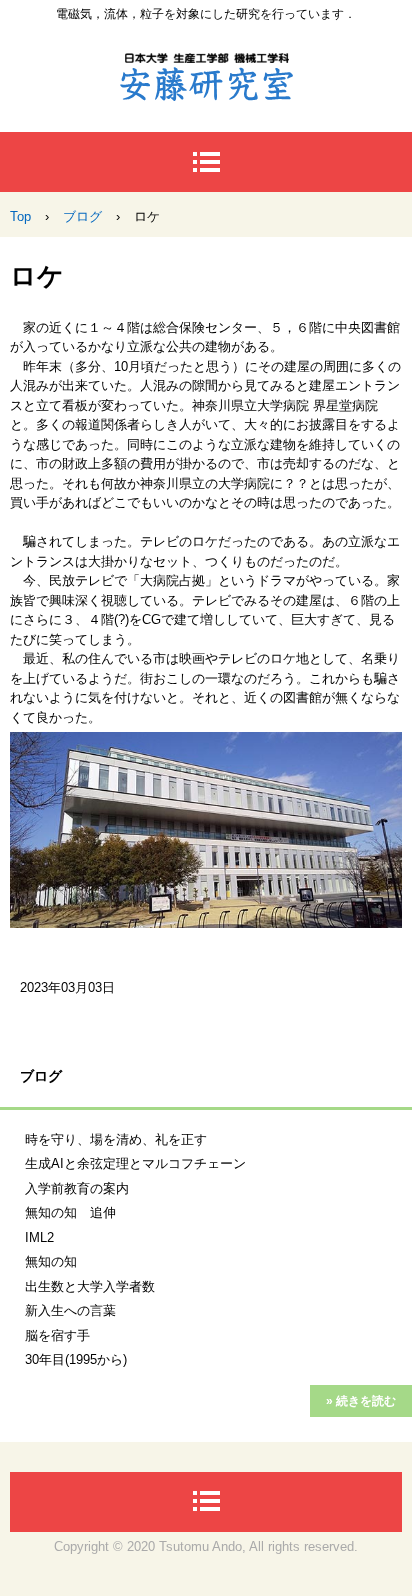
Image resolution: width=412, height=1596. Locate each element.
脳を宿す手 (57, 1335)
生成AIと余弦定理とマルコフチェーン (135, 1163)
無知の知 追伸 (70, 1212)
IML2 (39, 1237)
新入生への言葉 (70, 1310)
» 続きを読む (361, 1401)
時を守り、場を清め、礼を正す (116, 1139)
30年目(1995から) (76, 1359)
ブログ (41, 1076)
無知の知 (51, 1261)
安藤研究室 (206, 69)
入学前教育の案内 (77, 1188)
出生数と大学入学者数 (90, 1286)
